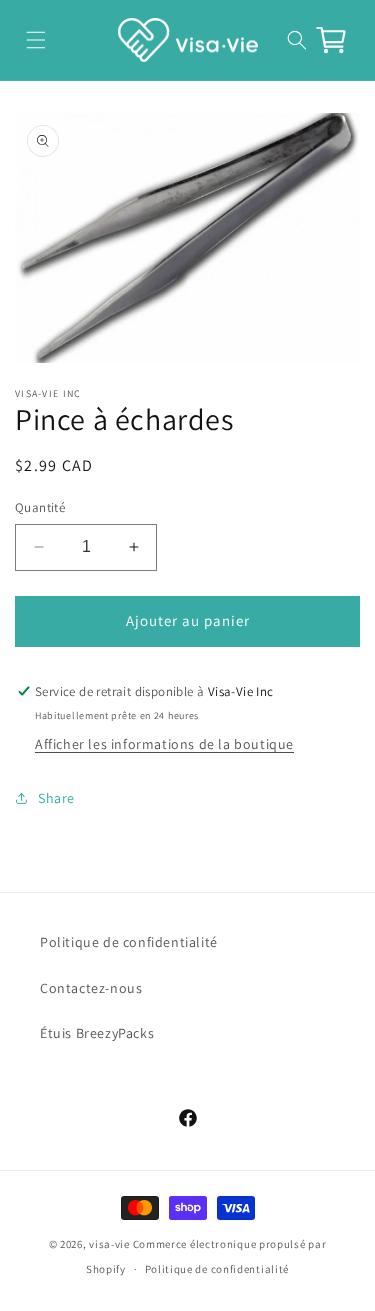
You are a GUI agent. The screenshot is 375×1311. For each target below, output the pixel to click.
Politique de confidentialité (129, 942)
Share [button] (56, 798)
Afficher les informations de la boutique (164, 744)
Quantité (40, 507)
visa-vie (109, 1244)
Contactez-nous (91, 988)
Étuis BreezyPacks (97, 1033)
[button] (35, 39)
